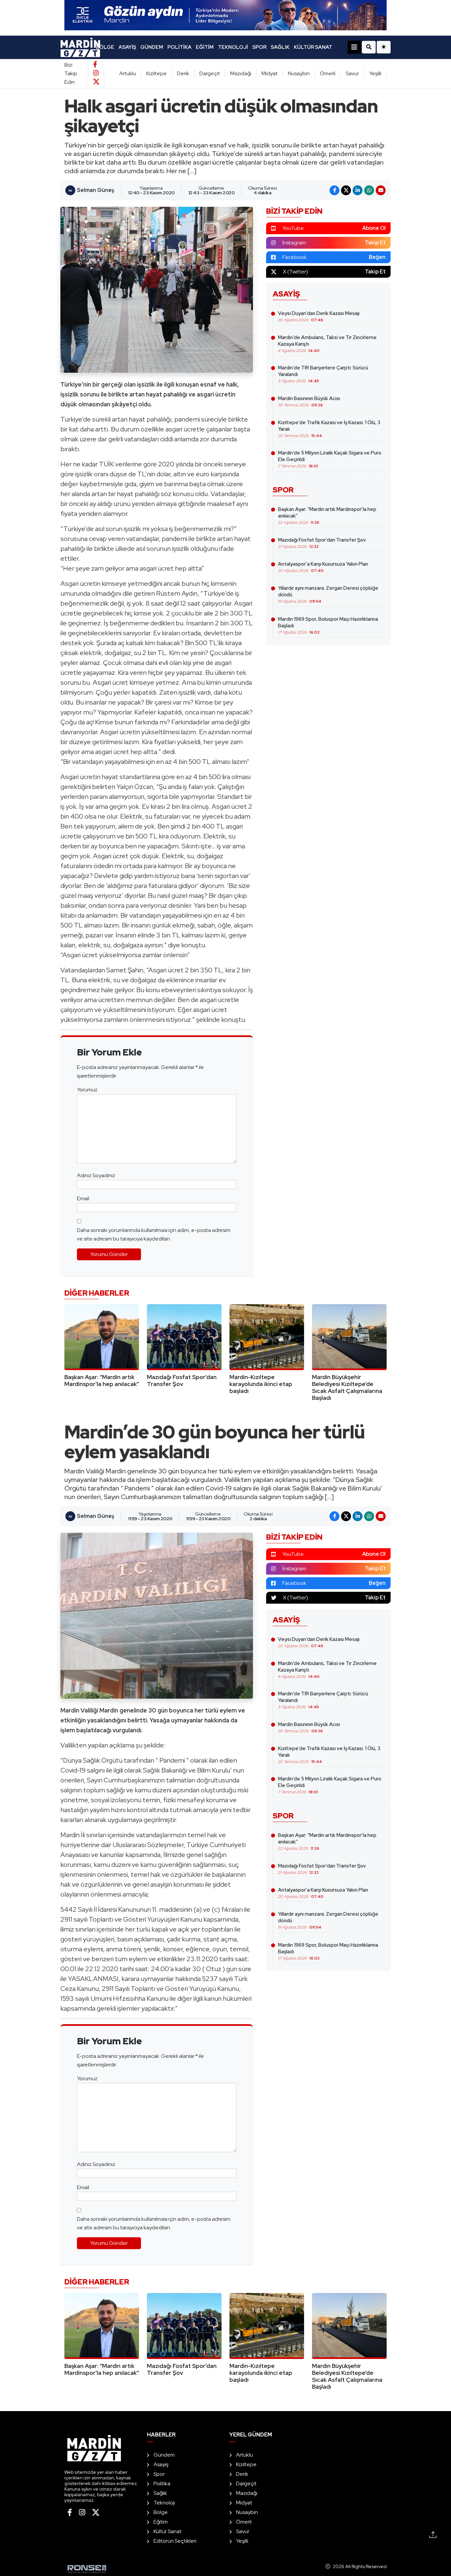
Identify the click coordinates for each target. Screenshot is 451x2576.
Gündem (152, 47)
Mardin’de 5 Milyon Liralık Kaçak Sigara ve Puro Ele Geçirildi (330, 459)
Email (83, 1198)
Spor (259, 47)
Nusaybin (299, 73)
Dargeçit (210, 73)
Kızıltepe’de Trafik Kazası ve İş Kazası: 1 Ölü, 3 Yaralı (329, 429)
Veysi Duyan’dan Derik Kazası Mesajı (319, 316)
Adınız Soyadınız (96, 1175)
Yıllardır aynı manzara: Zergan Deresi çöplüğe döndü (328, 594)
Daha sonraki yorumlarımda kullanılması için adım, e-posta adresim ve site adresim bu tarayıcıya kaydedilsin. (154, 1234)
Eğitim (205, 47)
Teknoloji (233, 47)
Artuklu (128, 73)
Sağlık (280, 47)
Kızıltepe (156, 73)
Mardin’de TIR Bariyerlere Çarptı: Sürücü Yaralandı (323, 374)
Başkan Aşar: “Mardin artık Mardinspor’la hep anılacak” (327, 516)
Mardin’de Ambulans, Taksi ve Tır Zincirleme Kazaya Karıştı (327, 344)
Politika (179, 47)
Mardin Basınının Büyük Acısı (309, 401)
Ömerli (328, 73)
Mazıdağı (241, 73)
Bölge (105, 47)
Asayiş (127, 47)
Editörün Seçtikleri (175, 2541)
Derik (183, 73)
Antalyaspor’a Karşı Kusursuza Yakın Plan (323, 567)
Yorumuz (87, 1090)
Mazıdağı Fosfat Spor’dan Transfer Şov (322, 543)
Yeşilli (375, 73)
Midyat (270, 73)
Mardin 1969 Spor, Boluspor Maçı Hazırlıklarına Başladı (328, 625)
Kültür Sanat (313, 47)
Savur (352, 73)
